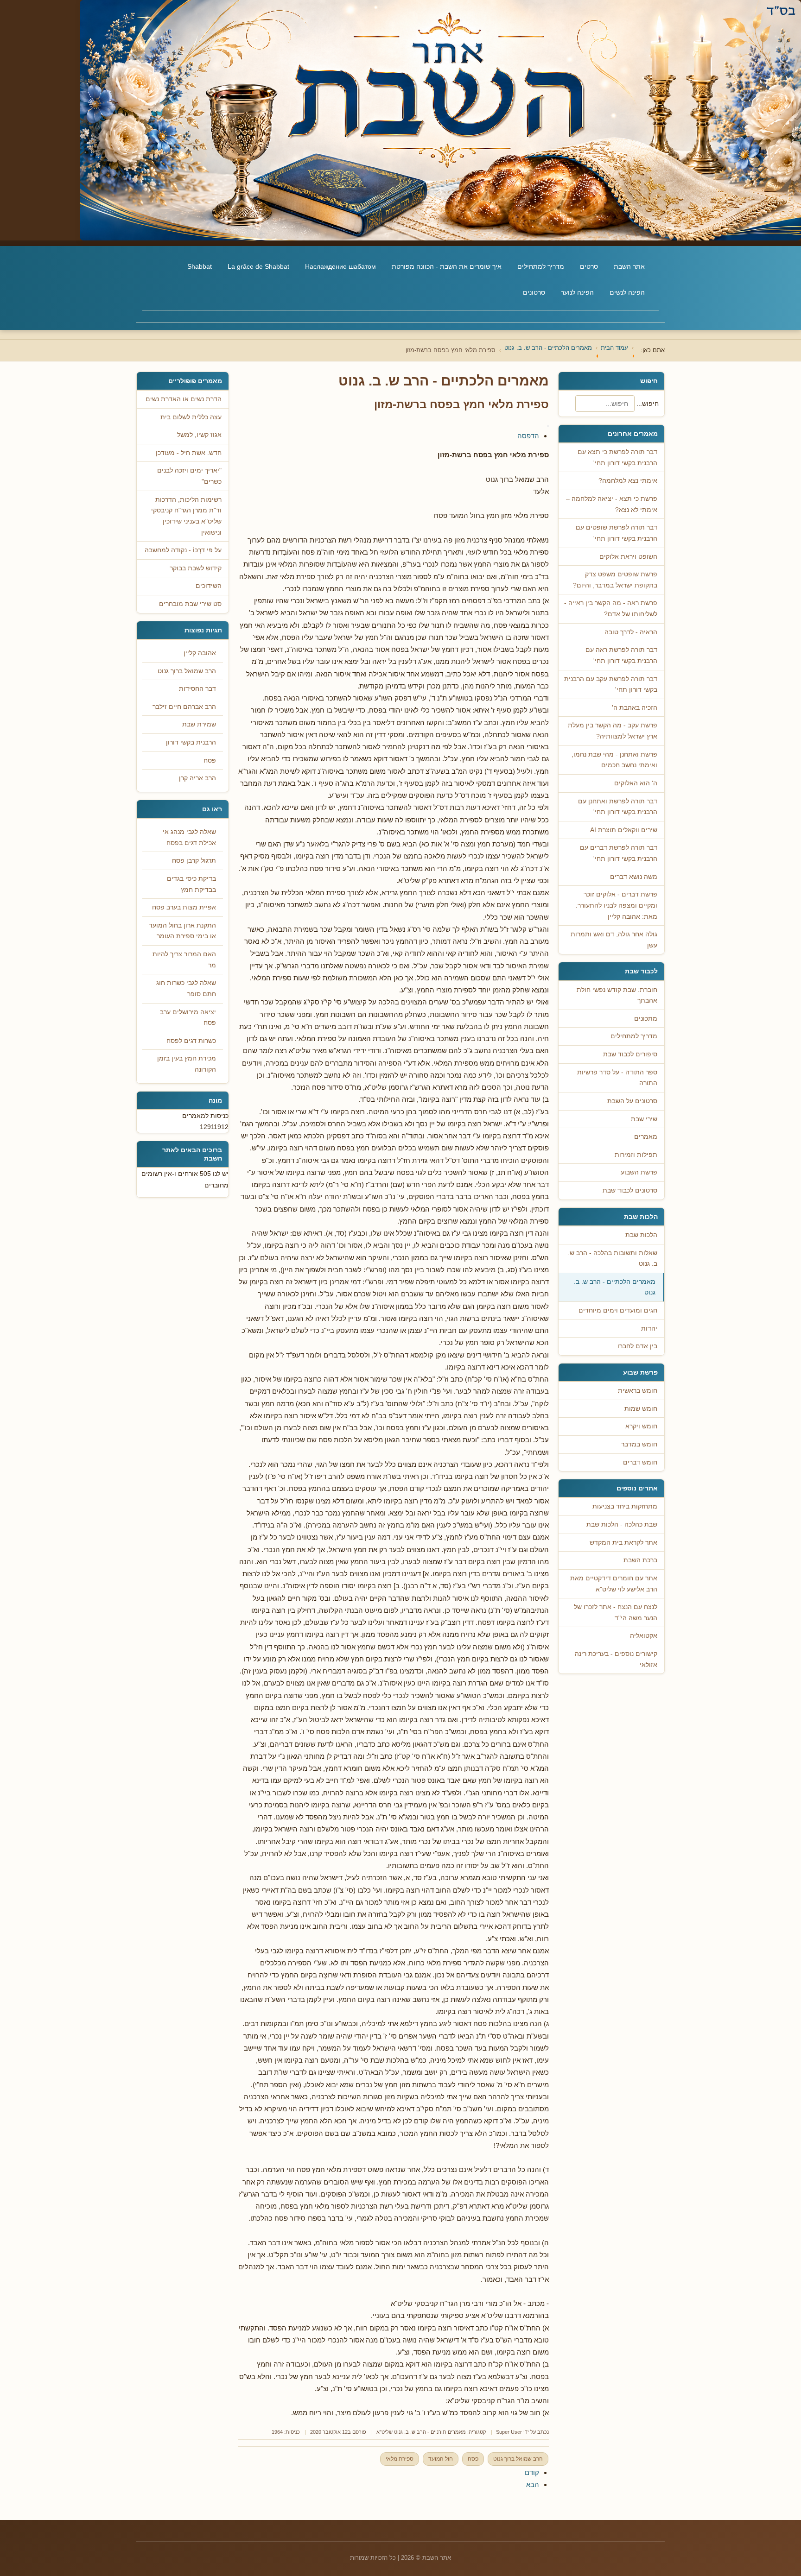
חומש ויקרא (641, 1426)
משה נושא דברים (634, 877)
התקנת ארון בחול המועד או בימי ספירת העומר (182, 931)
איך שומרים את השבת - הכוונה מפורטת (447, 266)
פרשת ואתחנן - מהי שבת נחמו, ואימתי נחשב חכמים (614, 760)
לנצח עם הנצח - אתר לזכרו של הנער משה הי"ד (616, 1613)
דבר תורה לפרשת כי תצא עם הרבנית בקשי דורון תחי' (617, 458)
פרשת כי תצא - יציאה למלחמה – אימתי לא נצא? (612, 504)
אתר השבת (629, 266)
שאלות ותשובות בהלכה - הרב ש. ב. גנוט (613, 1259)
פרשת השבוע (639, 1172)
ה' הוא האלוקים (636, 783)
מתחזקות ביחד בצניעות (625, 1506)
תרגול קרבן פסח (194, 861)
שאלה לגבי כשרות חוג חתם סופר (186, 988)
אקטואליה (644, 1636)
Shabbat (200, 266)
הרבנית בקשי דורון (191, 742)
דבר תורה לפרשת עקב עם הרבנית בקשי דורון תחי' (611, 685)
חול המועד (441, 2459)
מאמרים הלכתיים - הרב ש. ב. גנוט (615, 1287)
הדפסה (528, 436)
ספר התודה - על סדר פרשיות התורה (617, 1078)
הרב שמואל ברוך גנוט (518, 2459)
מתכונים (646, 1019)
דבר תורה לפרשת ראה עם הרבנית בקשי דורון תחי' (621, 655)
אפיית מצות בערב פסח (184, 907)
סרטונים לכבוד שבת (630, 1190)
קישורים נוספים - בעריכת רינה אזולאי (616, 1659)
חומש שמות (641, 1409)
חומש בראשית (638, 1391)
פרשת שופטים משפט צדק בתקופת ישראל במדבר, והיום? (615, 580)
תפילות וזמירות (636, 1155)
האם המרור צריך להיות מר (184, 960)
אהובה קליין (200, 653)
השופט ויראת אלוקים (628, 557)
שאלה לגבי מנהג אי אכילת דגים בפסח (189, 837)
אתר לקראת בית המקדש (623, 1543)
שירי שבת (644, 1119)
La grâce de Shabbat (258, 266)
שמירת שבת (199, 724)
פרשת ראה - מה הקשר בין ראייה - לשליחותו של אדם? (611, 609)
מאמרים (646, 1137)
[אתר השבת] (400, 120)
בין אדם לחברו (637, 1346)
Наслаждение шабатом (340, 266)
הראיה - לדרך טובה (631, 632)
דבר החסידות (197, 689)
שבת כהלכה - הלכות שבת (622, 1525)
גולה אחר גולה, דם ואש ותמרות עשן (614, 940)
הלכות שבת (641, 1235)
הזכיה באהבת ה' (635, 708)
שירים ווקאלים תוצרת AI (624, 830)
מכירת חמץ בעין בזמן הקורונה (187, 1064)
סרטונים (534, 292)
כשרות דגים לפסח (191, 1041)
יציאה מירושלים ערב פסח (188, 1018)
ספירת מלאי (400, 2459)
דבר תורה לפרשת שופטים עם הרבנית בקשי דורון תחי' (617, 533)
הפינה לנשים (627, 292)
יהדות (649, 1329)
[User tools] (548, 426)
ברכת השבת (640, 1560)
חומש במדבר (639, 1444)
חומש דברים (640, 1462)
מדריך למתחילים (541, 266)
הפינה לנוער (577, 292)
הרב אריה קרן (197, 778)
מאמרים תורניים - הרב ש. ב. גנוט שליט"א (421, 2432)
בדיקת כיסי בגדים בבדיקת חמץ (191, 884)
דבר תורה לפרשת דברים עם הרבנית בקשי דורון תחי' (619, 853)
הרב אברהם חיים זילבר (184, 707)
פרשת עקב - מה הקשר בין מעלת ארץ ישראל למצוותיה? (613, 731)
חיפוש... (648, 404)
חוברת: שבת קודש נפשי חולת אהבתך (617, 995)
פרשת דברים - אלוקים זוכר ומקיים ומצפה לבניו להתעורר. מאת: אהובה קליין (617, 905)
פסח (473, 2459)
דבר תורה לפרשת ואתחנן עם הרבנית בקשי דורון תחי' (618, 807)
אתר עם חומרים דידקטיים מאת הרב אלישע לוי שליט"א (614, 1584)
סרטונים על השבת (632, 1101)
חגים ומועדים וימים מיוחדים (618, 1310)
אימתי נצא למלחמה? (628, 481)
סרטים (589, 266)
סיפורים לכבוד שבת (630, 1054)
